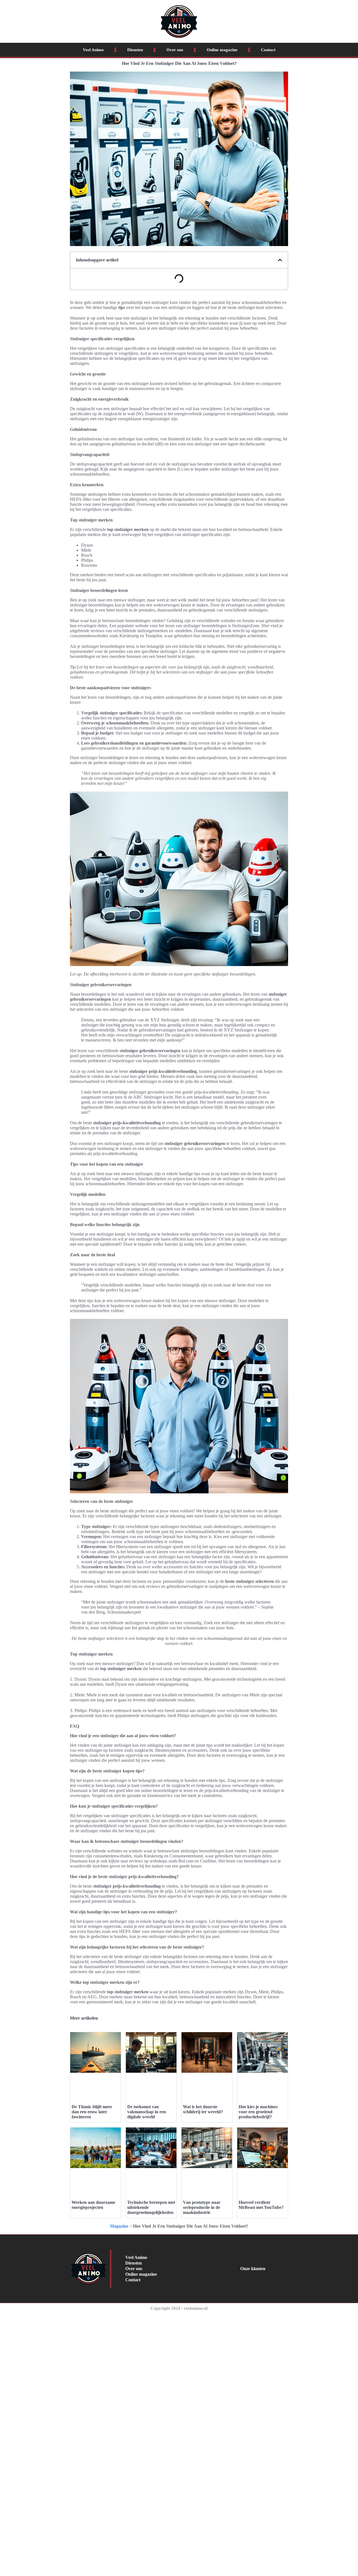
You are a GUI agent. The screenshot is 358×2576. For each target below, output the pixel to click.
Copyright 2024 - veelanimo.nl (179, 2308)
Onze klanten (253, 2269)
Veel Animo (93, 50)
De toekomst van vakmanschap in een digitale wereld (147, 2112)
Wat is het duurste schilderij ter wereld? (203, 2109)
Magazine (119, 2226)
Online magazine (222, 50)
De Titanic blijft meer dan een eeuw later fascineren (92, 2112)
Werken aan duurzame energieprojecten (93, 2205)
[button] (280, 260)
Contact (268, 50)
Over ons (175, 50)
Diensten (135, 50)
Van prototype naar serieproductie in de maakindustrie (202, 2207)
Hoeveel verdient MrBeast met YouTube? (261, 2205)
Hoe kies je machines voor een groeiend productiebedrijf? (258, 2112)
